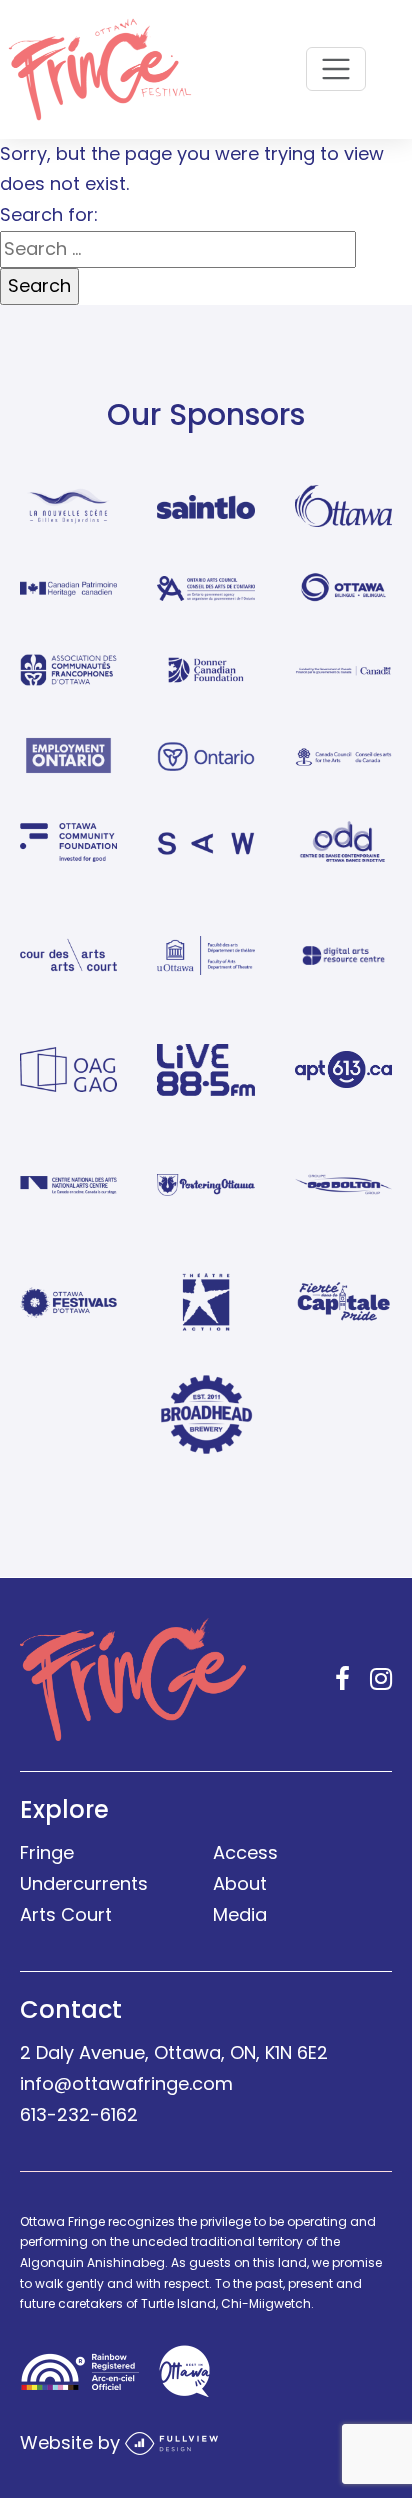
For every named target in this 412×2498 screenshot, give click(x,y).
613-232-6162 (79, 2114)
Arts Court (66, 1914)
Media (240, 1914)
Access (245, 1852)
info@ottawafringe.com (126, 2083)
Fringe (47, 1852)
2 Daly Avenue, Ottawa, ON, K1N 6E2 (174, 2052)
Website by (72, 2441)
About (240, 1883)
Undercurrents (84, 1883)
